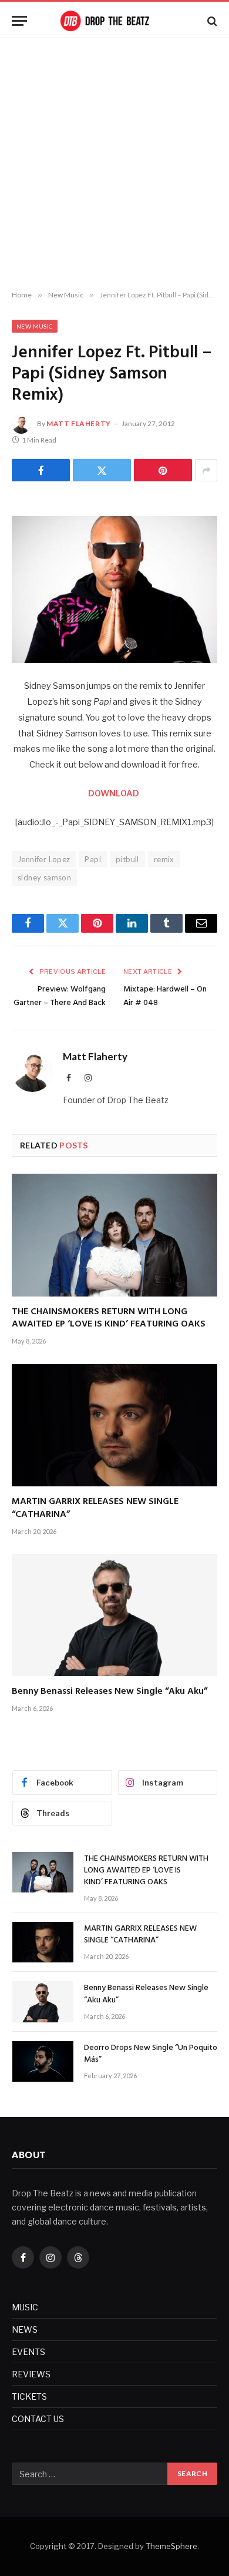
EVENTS (28, 2352)
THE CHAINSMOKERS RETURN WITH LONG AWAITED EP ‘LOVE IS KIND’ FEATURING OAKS (109, 1318)
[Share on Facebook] (41, 470)
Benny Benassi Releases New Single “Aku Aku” (110, 1691)
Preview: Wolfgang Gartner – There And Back (60, 996)
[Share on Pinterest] (163, 470)
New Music (35, 326)
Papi (93, 859)
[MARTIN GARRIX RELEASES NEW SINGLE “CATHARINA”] (114, 1425)
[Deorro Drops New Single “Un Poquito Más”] (43, 2061)
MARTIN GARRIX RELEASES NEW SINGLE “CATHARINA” (95, 1508)
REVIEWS (31, 2374)
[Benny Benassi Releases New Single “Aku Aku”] (114, 1615)
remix (164, 859)
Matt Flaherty (79, 423)
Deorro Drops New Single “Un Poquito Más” (151, 2054)
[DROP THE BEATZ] (114, 21)
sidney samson (44, 877)
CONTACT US (38, 2419)
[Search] (211, 21)
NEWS (25, 2329)
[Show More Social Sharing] (206, 470)
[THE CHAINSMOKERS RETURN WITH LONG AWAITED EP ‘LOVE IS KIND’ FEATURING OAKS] (114, 1235)
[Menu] (19, 21)
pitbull (127, 859)
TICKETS (29, 2396)
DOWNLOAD (114, 793)
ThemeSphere (171, 2546)
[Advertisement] (114, 165)
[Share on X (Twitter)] (102, 470)
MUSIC (25, 2307)
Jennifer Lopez (44, 859)
